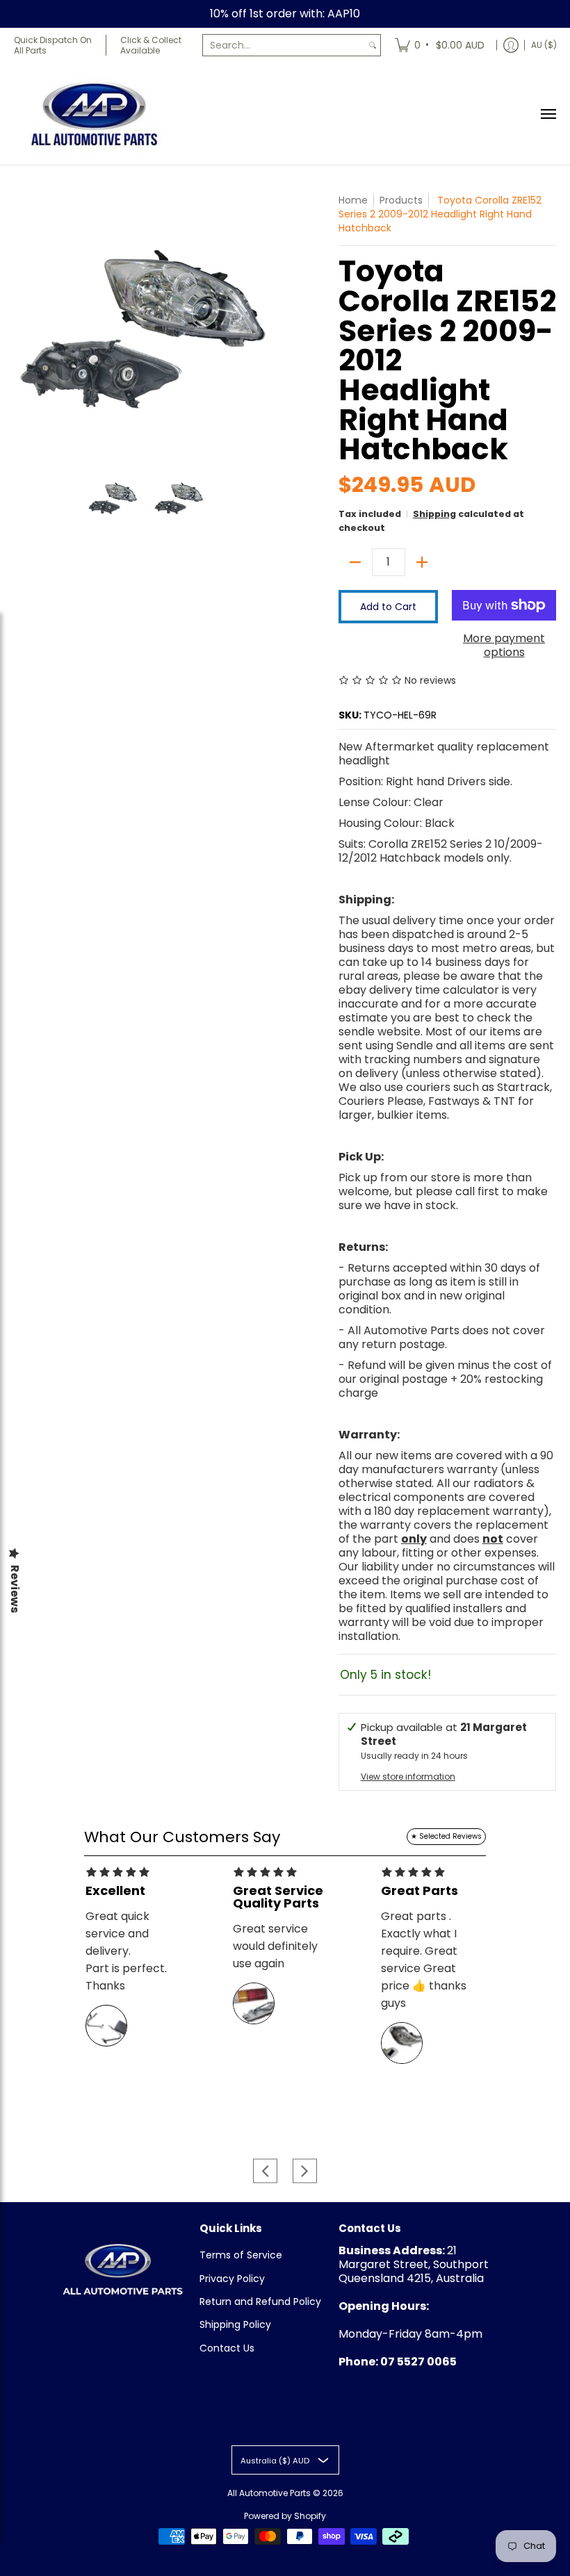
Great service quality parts (278, 1897)
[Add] (422, 562)
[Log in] (511, 45)
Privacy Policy (232, 2279)
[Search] (373, 45)
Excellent (115, 1891)
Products (401, 200)
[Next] (268, 325)
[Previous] (24, 325)
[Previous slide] (265, 2171)
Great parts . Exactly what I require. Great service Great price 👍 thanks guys (424, 1960)
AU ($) (544, 45)
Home (353, 200)
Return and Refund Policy (260, 2302)
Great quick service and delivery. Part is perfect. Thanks (126, 1951)
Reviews (15, 1589)
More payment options (504, 646)
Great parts (420, 1891)
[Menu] (548, 114)
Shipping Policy (235, 2324)
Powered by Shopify (285, 2516)
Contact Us (227, 2348)
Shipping (434, 514)
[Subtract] (355, 562)
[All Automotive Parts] (94, 114)
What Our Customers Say (182, 1837)
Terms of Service (241, 2255)
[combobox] (284, 45)
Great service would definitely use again (275, 1946)
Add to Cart (388, 607)
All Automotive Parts (269, 2493)
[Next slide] (305, 2171)
